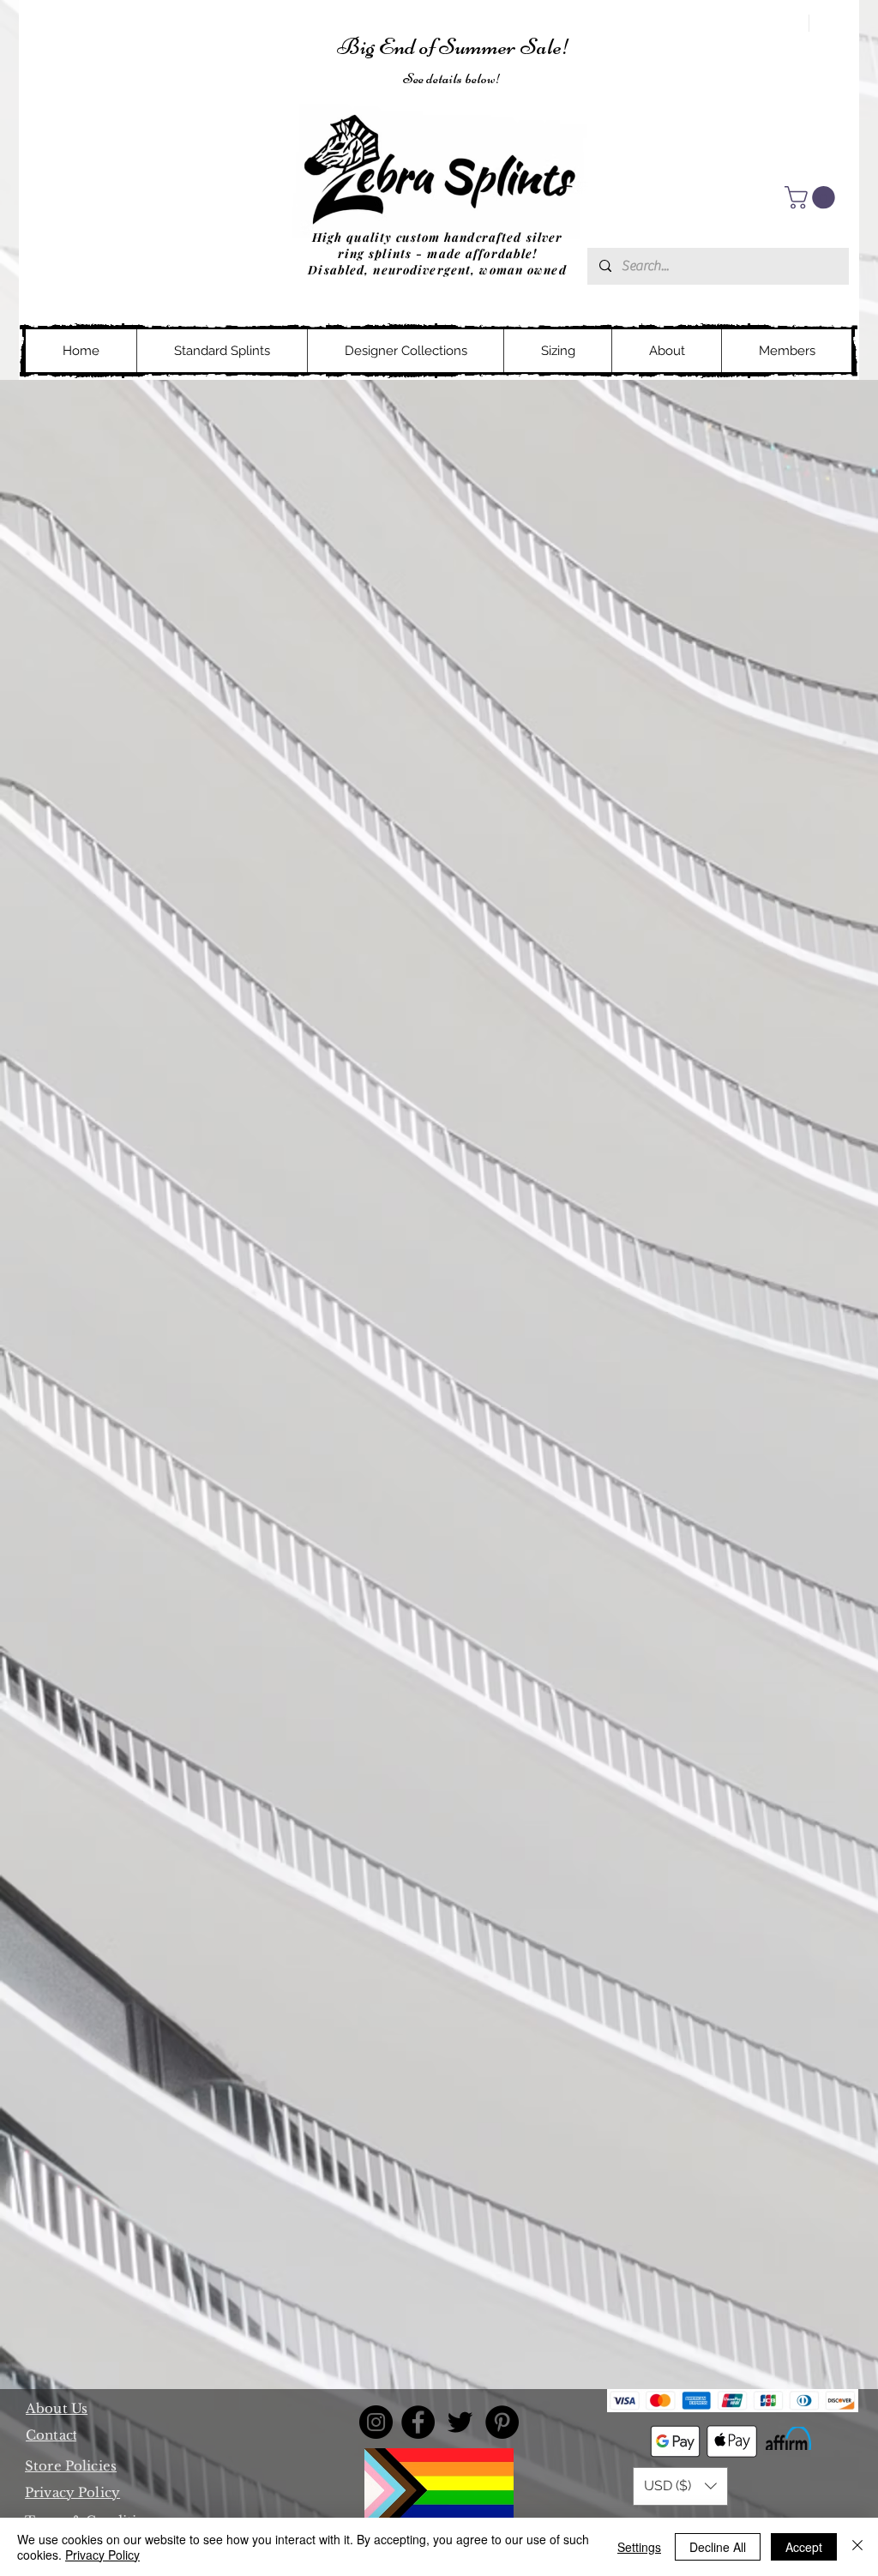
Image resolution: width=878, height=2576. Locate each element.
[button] (812, 198)
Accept (804, 2547)
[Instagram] (376, 2422)
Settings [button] (639, 2547)
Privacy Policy (102, 2555)
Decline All (718, 2547)
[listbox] (680, 2486)
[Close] (857, 2547)
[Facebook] (418, 2422)
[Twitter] (460, 2422)
